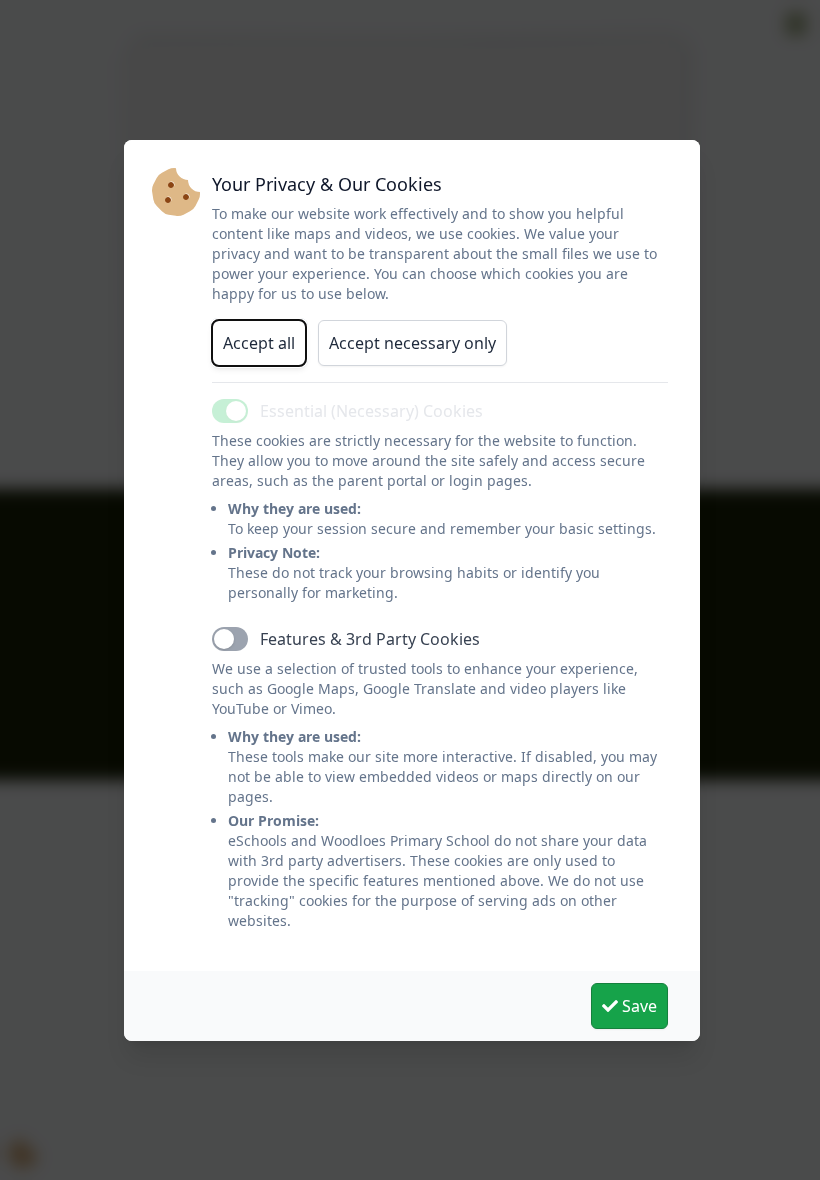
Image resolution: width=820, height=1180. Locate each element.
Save (637, 1006)
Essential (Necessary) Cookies (371, 411)
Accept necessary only (412, 343)
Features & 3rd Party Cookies (370, 639)
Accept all (259, 343)
